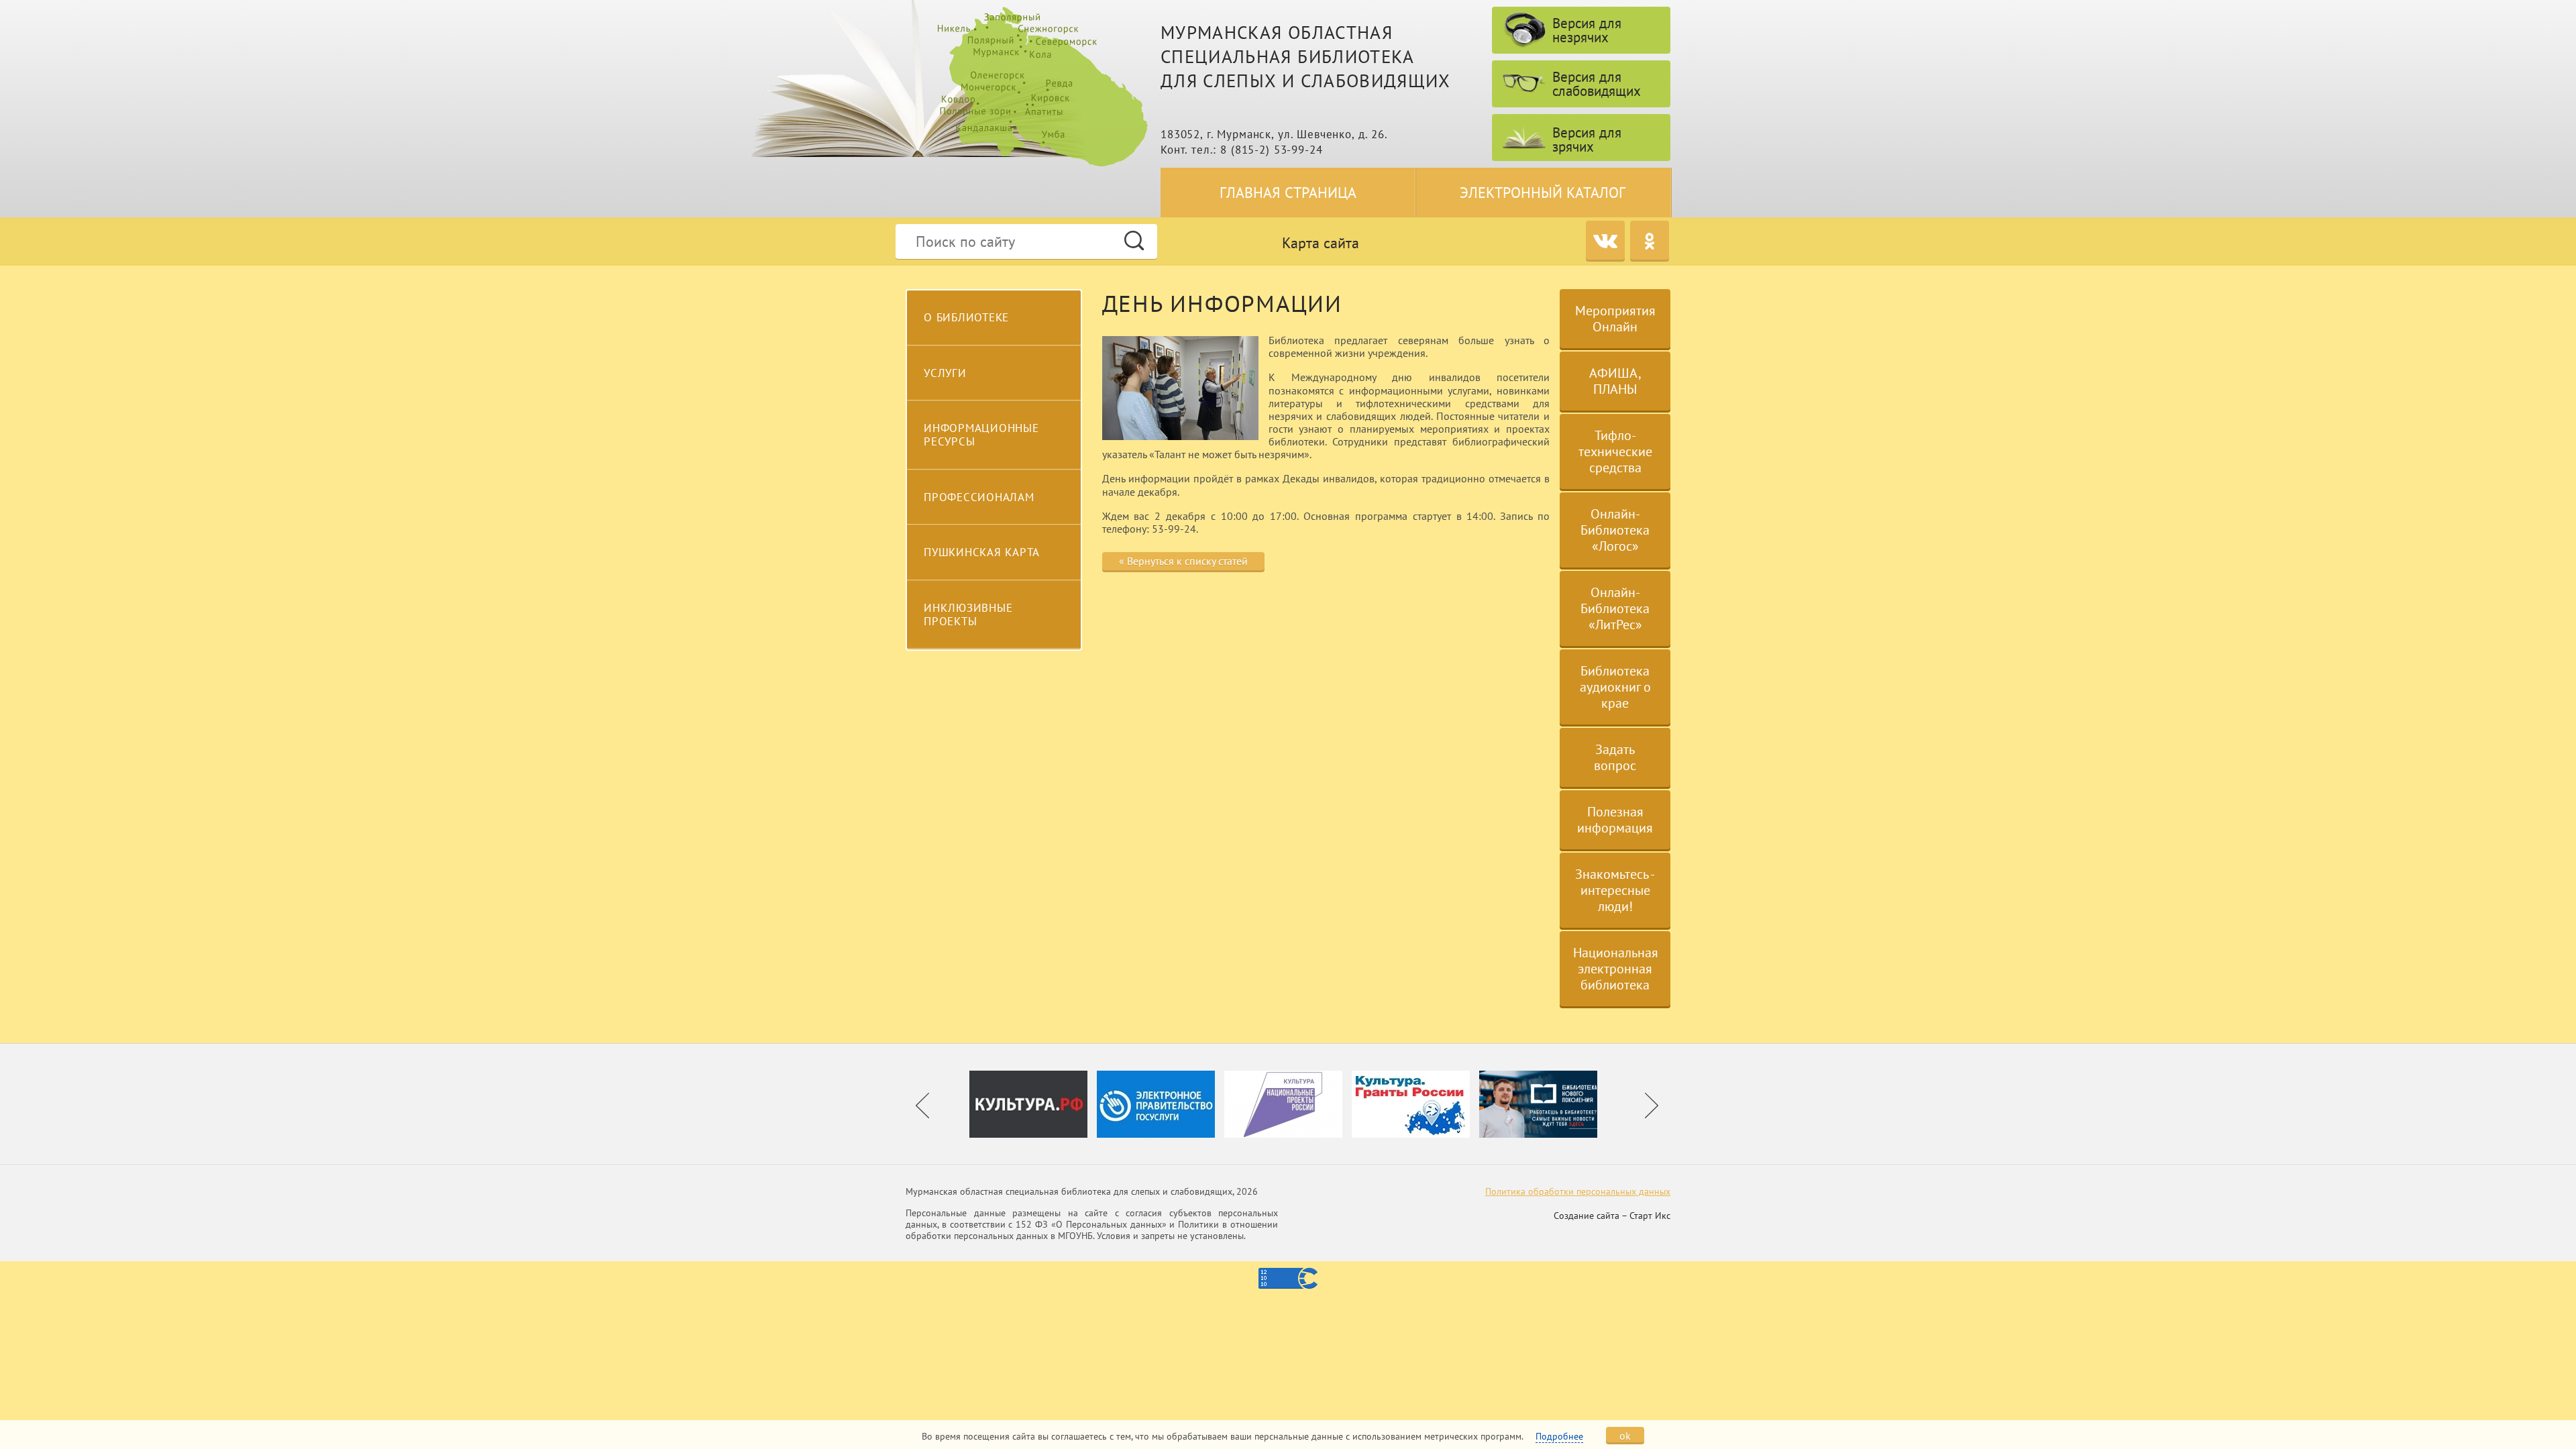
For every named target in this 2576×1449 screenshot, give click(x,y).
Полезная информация (1615, 820)
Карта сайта (1321, 243)
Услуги (945, 373)
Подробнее (1559, 1436)
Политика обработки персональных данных (1578, 1191)
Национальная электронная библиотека (1616, 969)
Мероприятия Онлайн (1615, 319)
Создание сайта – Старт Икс (1612, 1216)
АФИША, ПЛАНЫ (1615, 381)
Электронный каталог (1543, 193)
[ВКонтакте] (1605, 240)
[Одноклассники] (1650, 240)
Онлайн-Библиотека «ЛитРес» (1615, 608)
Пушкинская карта (982, 552)
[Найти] (1134, 240)
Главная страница (1288, 193)
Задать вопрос (1615, 757)
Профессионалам (979, 497)
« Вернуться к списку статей (1183, 561)
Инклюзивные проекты (968, 614)
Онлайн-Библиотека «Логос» (1615, 530)
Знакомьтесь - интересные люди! (1615, 890)
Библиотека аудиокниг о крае (1615, 687)
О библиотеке (966, 317)
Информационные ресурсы (981, 435)
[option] (1033, 1104)
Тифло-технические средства (1615, 451)
